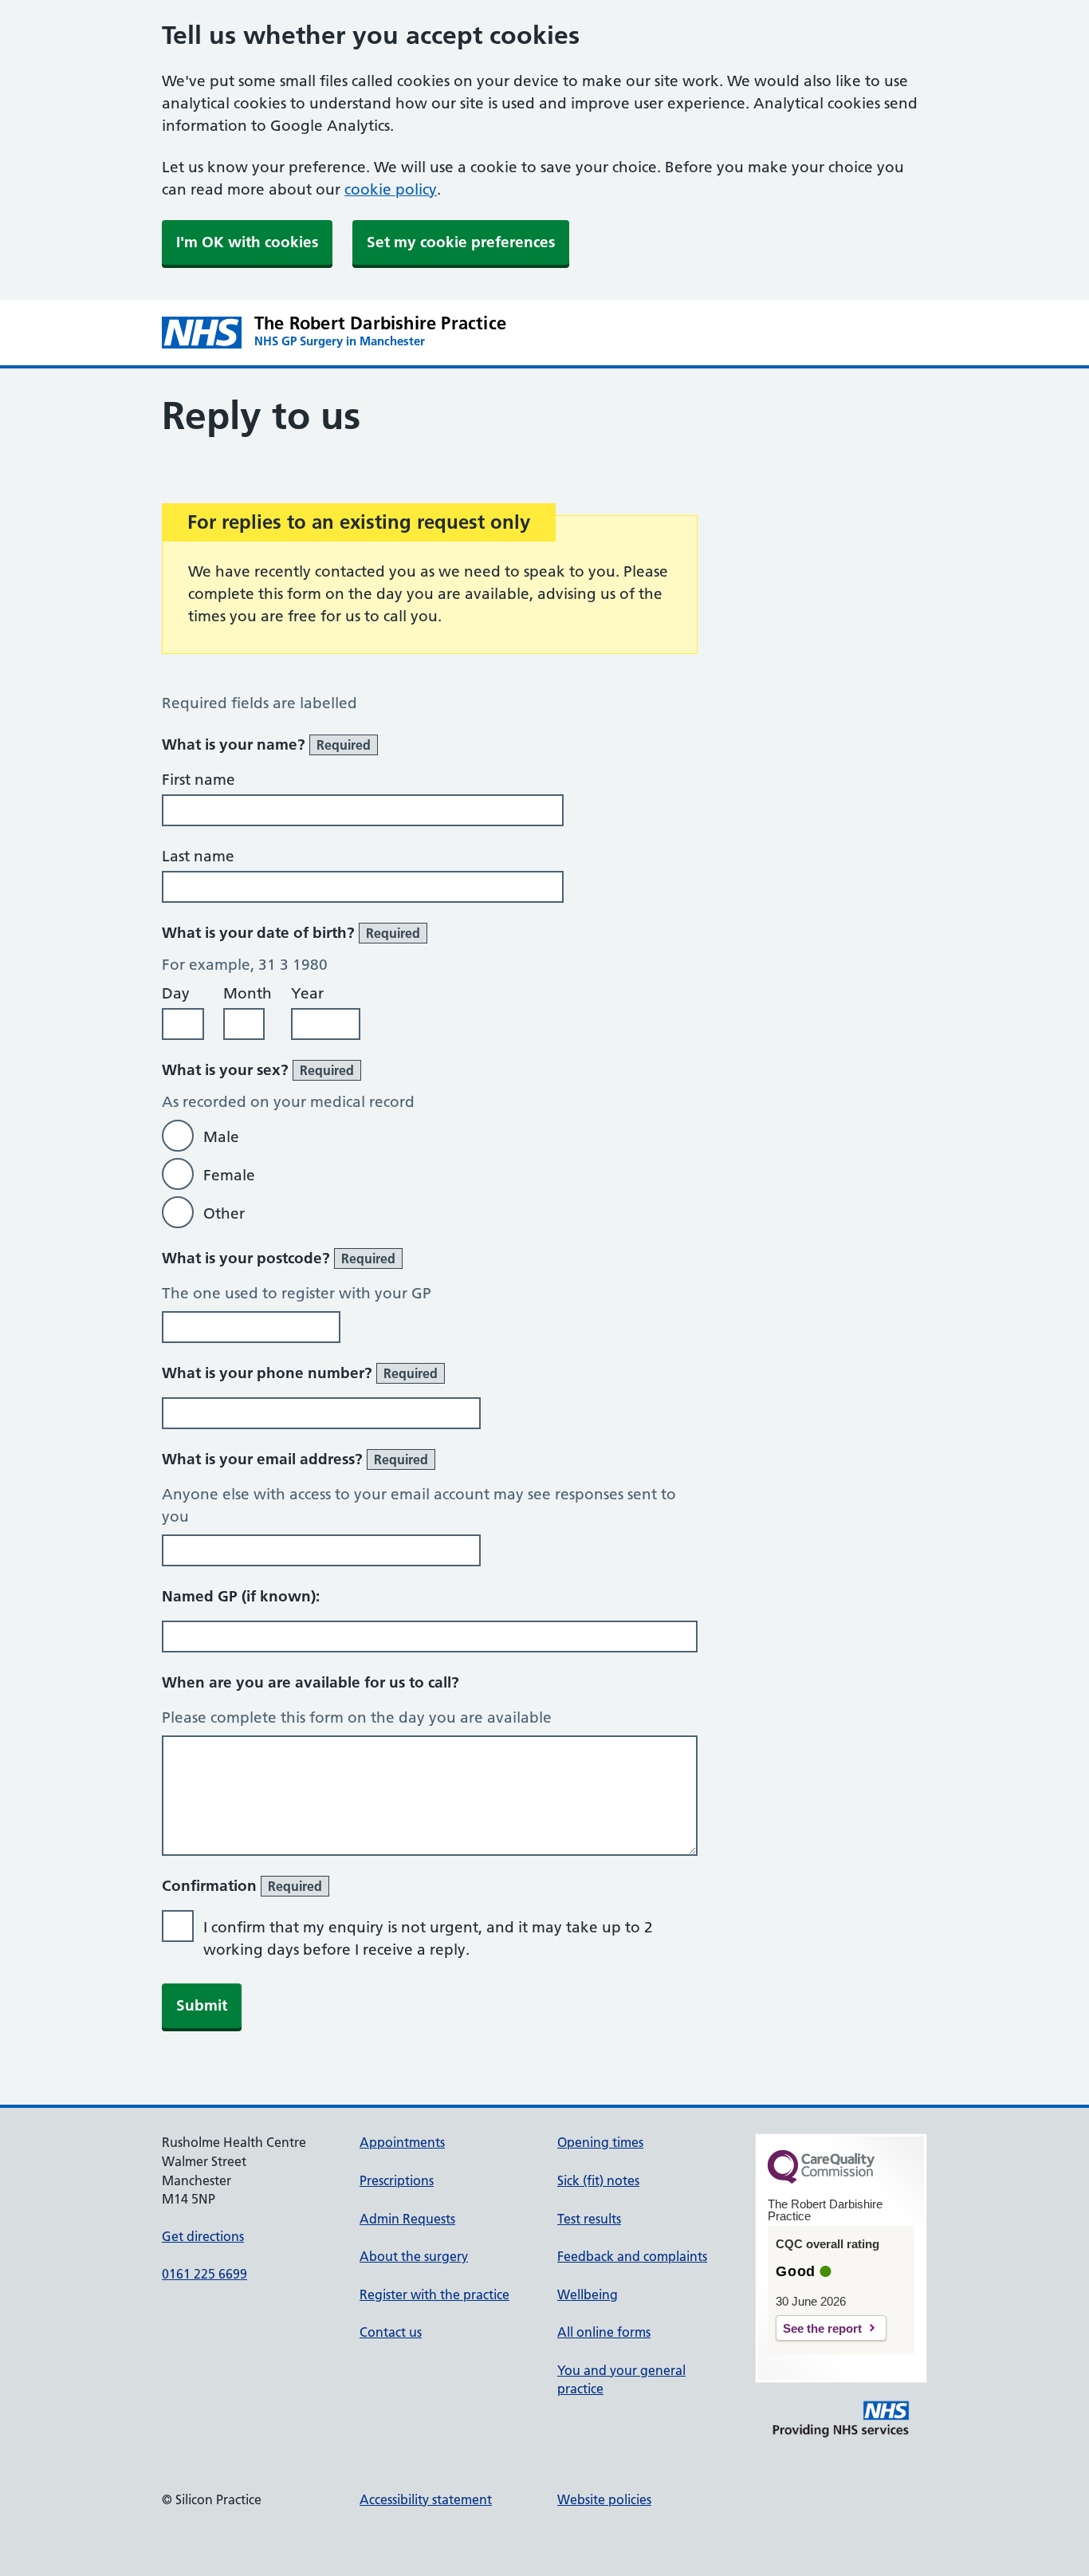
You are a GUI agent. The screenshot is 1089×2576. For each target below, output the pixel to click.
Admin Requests (407, 2219)
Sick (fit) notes (598, 2180)
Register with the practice (434, 2294)
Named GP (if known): (241, 1596)
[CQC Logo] (821, 2180)
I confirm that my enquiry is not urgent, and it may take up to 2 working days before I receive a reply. (428, 1938)
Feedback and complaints (632, 2256)
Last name (198, 856)
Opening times (600, 2142)
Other (224, 1213)
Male (221, 1137)
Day (176, 993)
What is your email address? (295, 1459)
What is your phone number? (300, 1373)
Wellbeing (588, 2294)
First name (199, 780)
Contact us (391, 2332)
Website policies (604, 2499)
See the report (822, 2328)
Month (248, 993)
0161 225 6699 (204, 2274)
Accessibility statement (426, 2499)
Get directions (203, 2236)
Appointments (402, 2142)
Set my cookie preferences (461, 242)
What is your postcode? (279, 1258)
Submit (202, 2005)
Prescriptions (397, 2180)
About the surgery (414, 2256)
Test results (589, 2219)
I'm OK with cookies (247, 242)
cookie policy (391, 189)
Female (229, 1175)
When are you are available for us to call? (311, 1682)
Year (307, 993)
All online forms (604, 2332)
